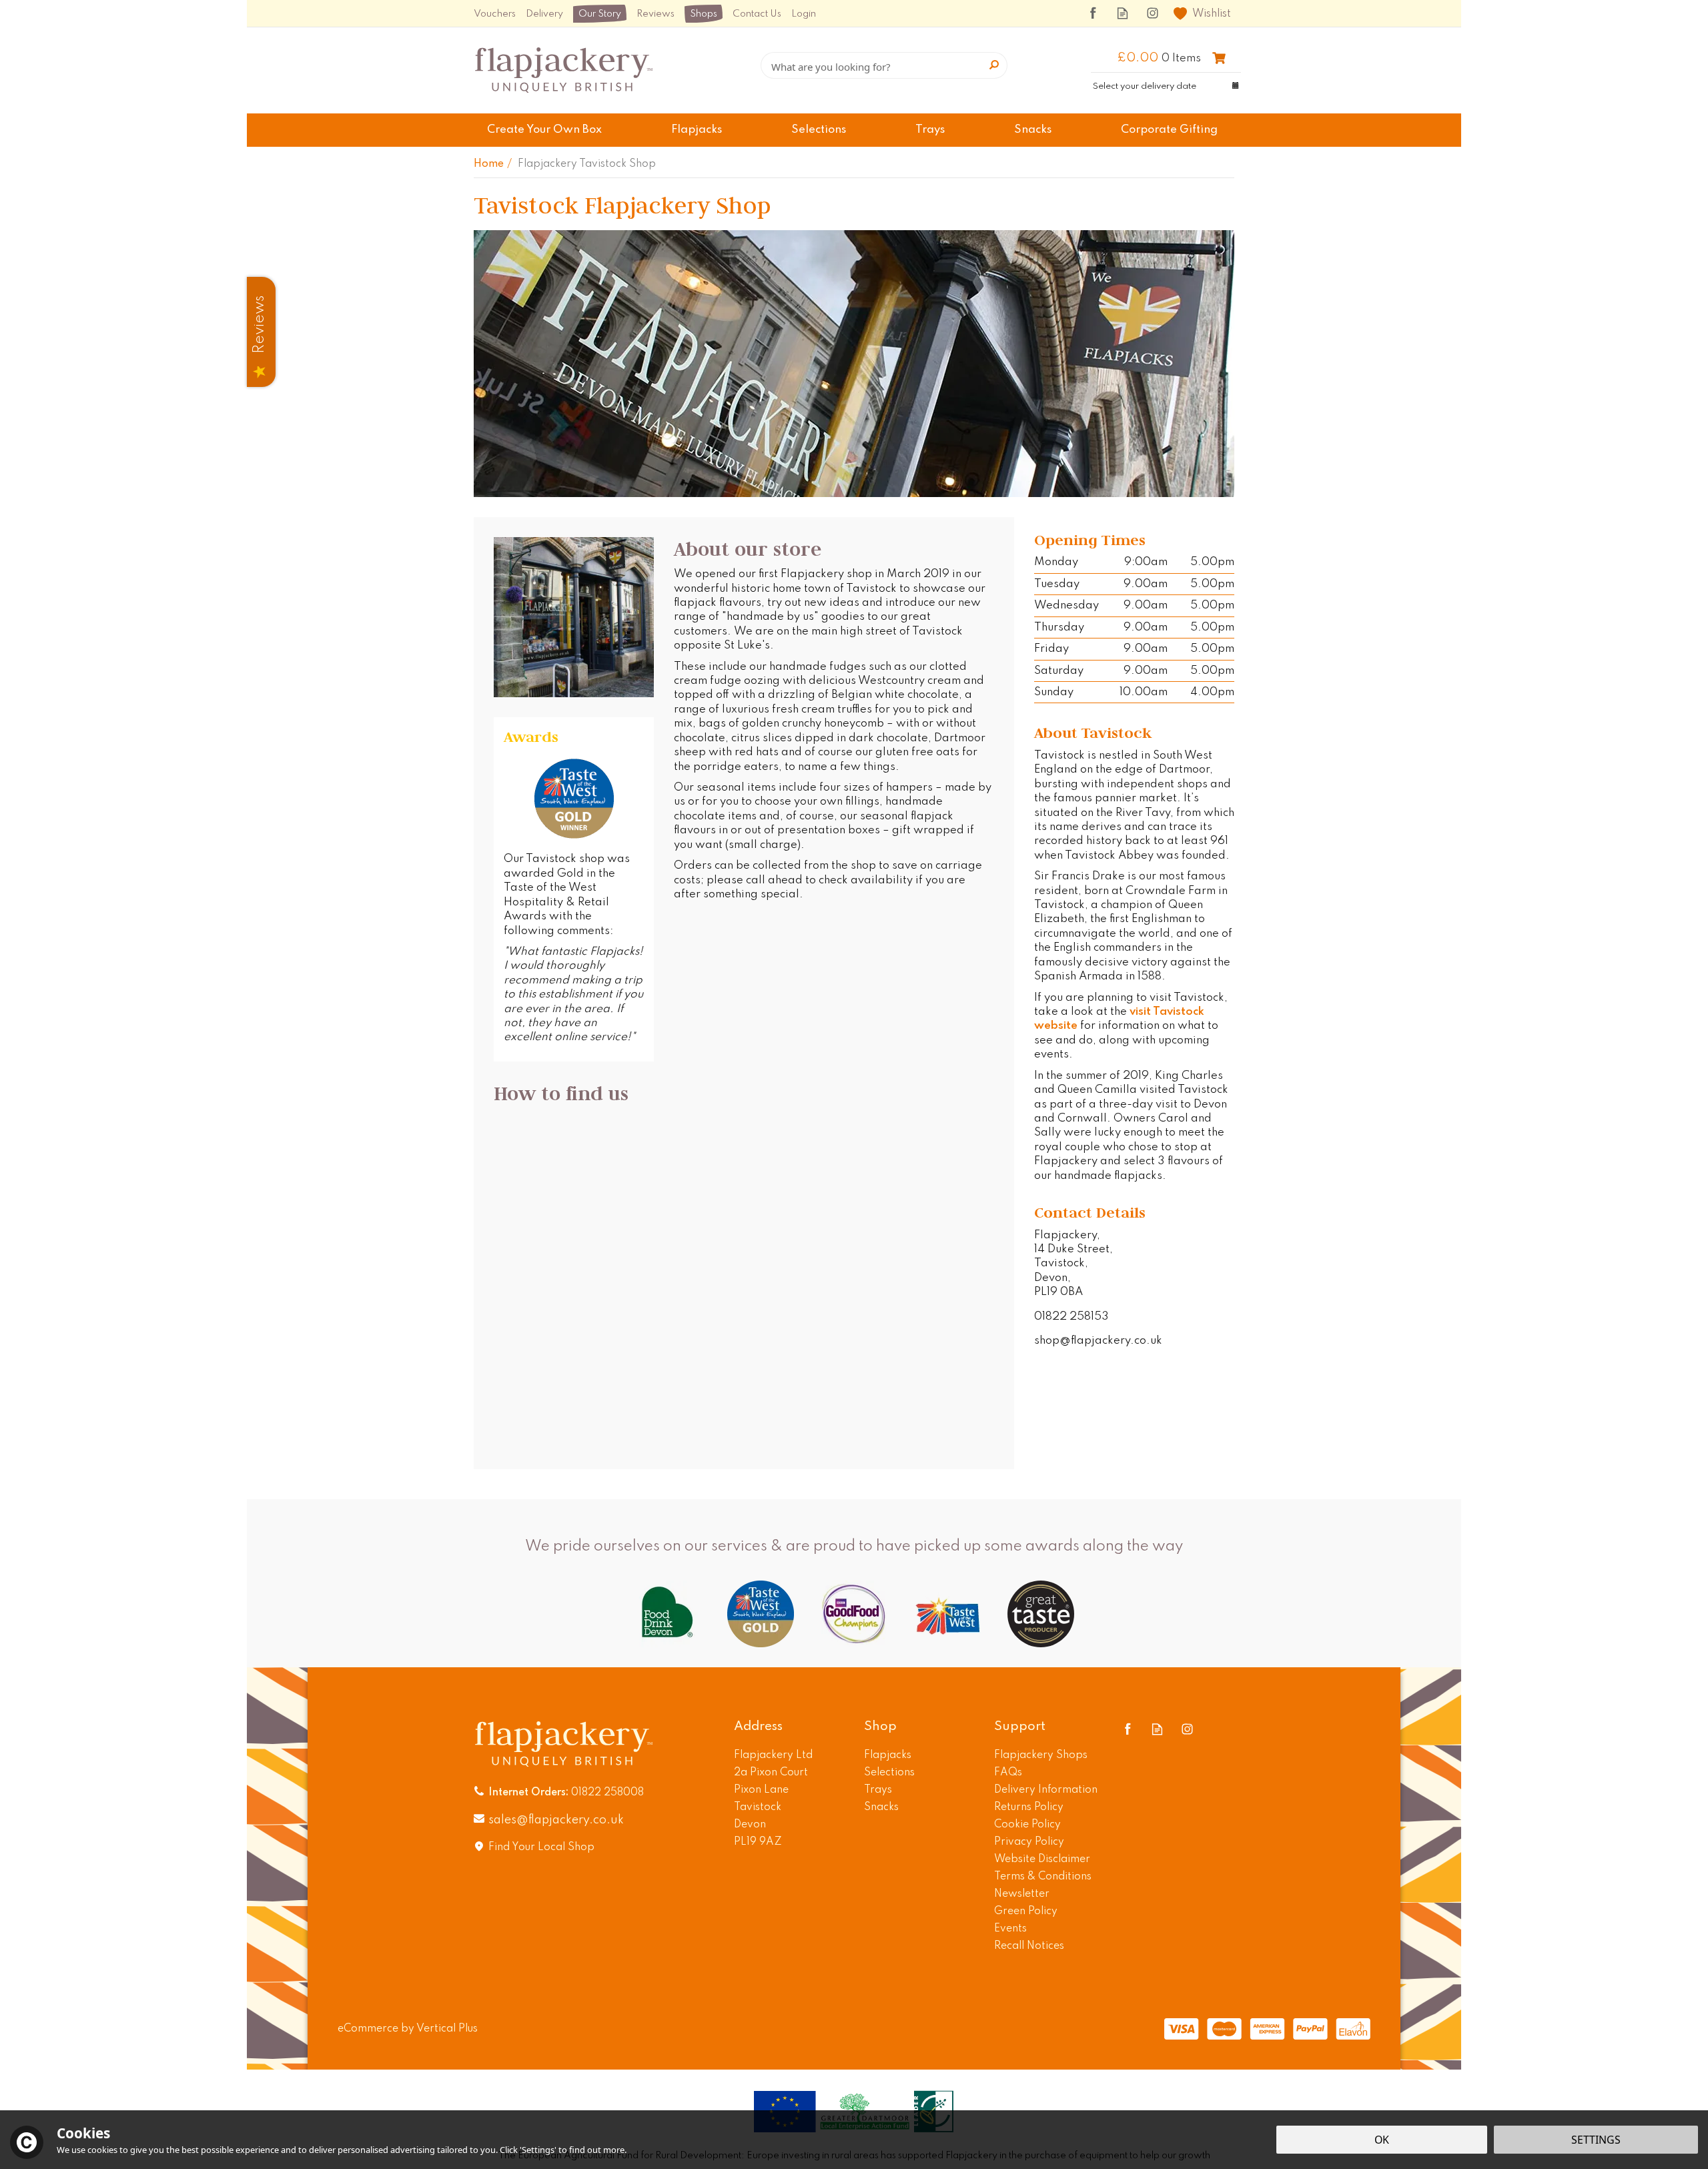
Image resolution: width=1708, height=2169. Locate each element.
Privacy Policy (1029, 1842)
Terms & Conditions (1043, 1877)
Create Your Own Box (544, 130)
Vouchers (495, 14)
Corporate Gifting (1169, 130)
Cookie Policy (1027, 1825)
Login (804, 14)
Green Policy (1026, 1911)
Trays (878, 1790)
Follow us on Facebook (1093, 13)
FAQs (1008, 1773)
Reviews (656, 14)
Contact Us (757, 14)
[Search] (994, 65)
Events (1010, 1929)
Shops (704, 14)
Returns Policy (1029, 1807)
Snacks (881, 1807)
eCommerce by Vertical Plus (408, 2029)
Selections (889, 1773)
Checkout (1219, 58)
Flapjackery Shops (1041, 1755)
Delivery (544, 14)
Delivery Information (1046, 1790)
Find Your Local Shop (541, 1847)
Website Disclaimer (1042, 1859)
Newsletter (1022, 1894)
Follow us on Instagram (1153, 13)
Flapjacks (888, 1755)
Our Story (600, 14)
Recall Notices (1029, 1946)
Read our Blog (1123, 13)
